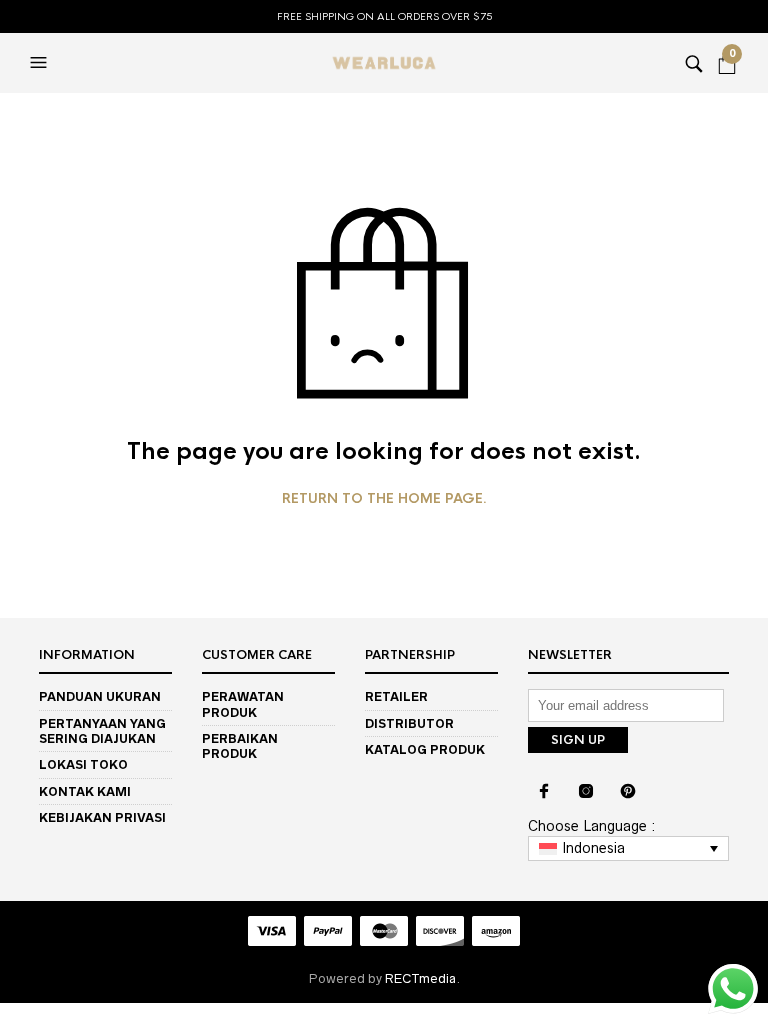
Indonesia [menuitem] (593, 848)
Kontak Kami (85, 791)
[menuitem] (629, 849)
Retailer (396, 696)
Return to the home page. (384, 499)
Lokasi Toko (83, 764)
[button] (41, 63)
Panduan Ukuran (100, 696)
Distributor (409, 723)
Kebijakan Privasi (102, 817)
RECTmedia (420, 978)
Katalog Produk (425, 749)
